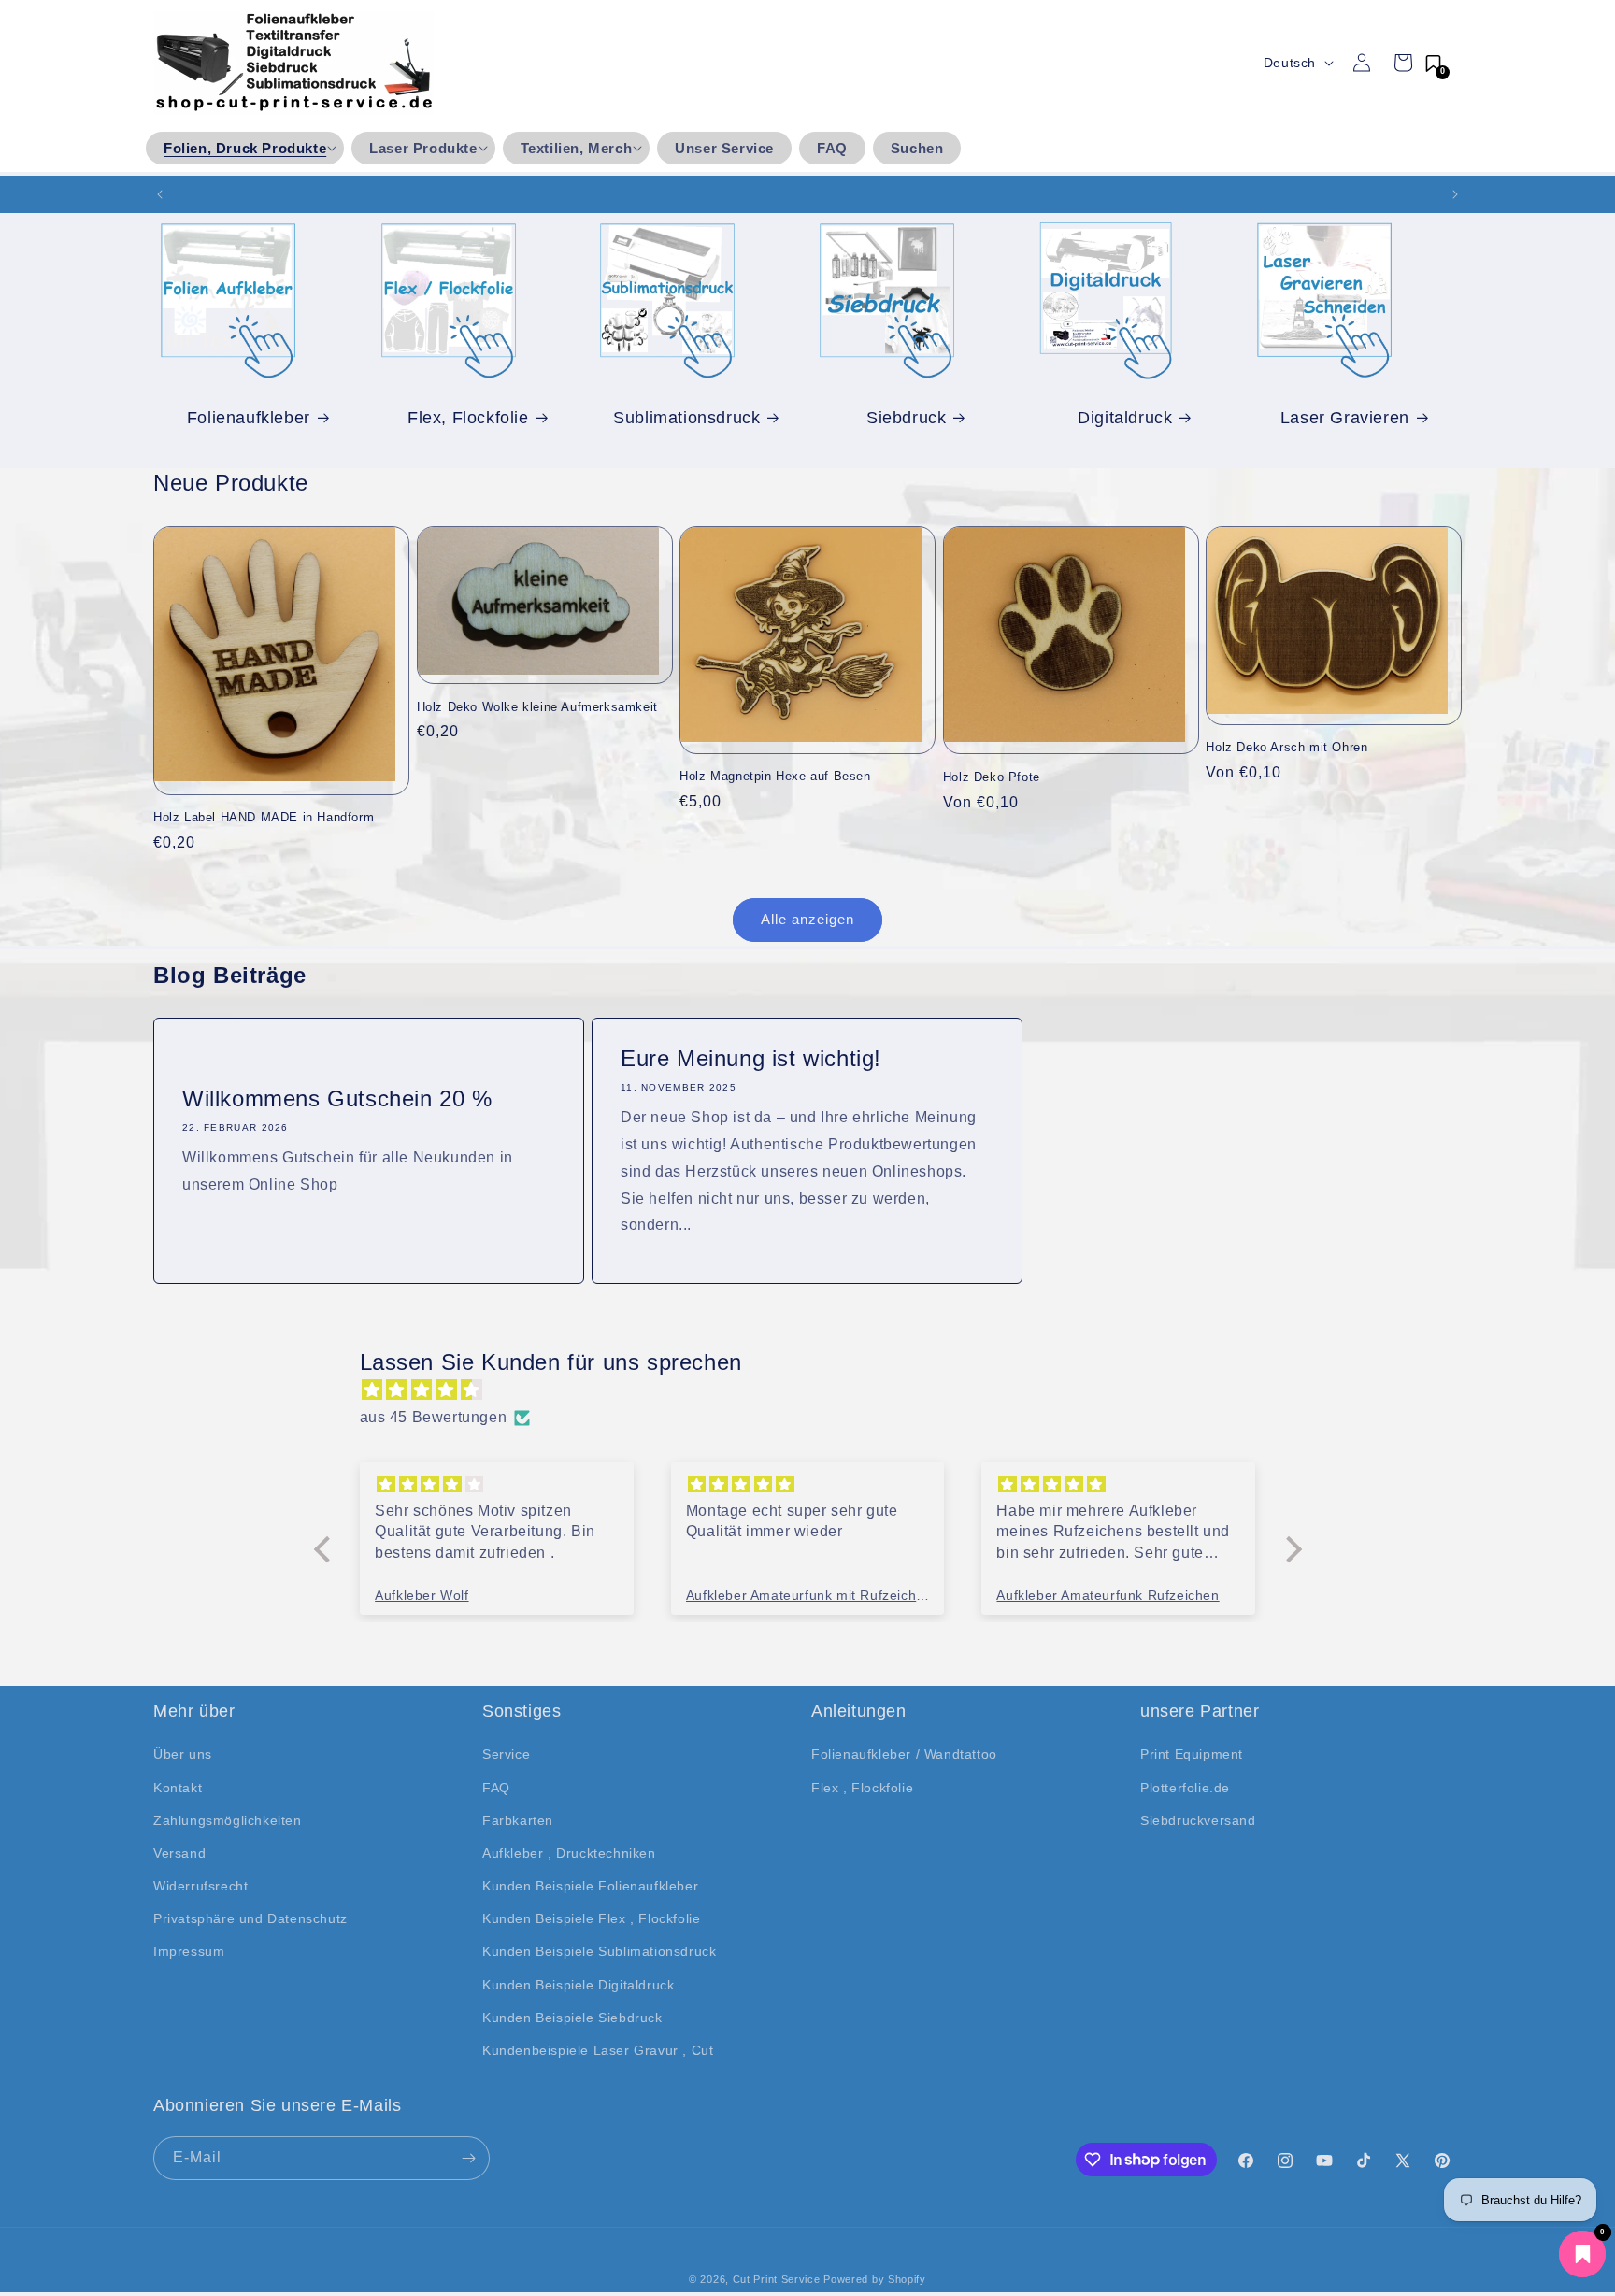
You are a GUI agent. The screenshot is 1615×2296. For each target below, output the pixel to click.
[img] (817, 1390)
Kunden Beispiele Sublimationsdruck (599, 1951)
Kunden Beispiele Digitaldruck (578, 1985)
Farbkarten (518, 1820)
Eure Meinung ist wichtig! (751, 1058)
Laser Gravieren (1345, 417)
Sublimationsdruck (686, 417)
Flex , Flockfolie (862, 1788)
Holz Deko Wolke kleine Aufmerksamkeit (537, 707)
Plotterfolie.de (1185, 1788)
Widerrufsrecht (200, 1886)
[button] (245, 149)
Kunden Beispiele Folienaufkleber (590, 1886)
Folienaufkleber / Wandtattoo (904, 1754)
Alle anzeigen (807, 919)
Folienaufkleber (249, 417)
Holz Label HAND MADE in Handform (264, 817)
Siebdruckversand (1198, 1820)
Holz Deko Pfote (992, 777)
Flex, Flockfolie (468, 417)
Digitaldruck (1125, 417)
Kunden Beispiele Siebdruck (572, 2018)
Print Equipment (1192, 1754)
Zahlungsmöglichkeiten (228, 1820)
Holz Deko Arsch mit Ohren (1286, 747)
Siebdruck (906, 417)
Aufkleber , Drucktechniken (569, 1853)
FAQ (496, 1788)
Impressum (189, 1951)
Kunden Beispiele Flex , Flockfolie (591, 1918)
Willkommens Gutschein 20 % (337, 1098)
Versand (179, 1853)
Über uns (183, 1754)
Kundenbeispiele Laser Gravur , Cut (598, 2050)
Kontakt (178, 1788)
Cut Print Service (777, 2279)
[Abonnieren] (468, 2158)
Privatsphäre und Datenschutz (250, 1918)
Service (506, 1754)
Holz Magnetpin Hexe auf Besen (775, 776)
